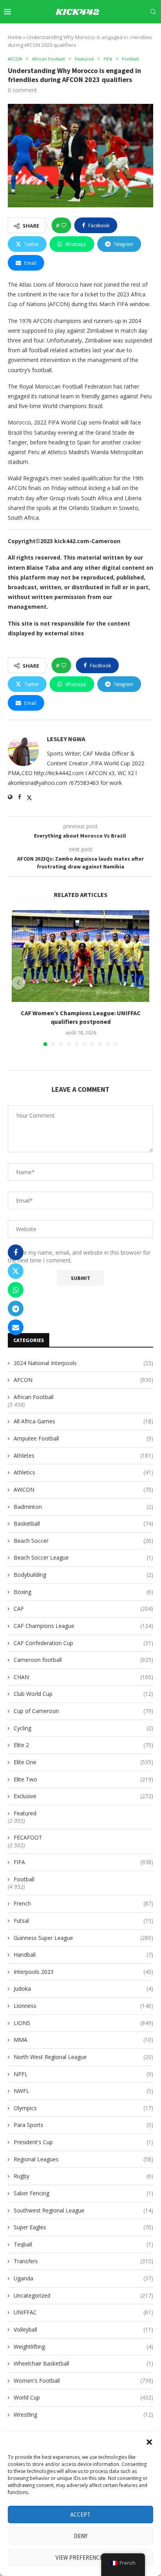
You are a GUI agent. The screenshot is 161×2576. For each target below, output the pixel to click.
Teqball (83, 2244)
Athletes (83, 1456)
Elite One (83, 1762)
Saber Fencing (83, 2193)
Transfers (83, 2261)
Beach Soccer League (83, 1557)
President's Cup (83, 2142)
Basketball (83, 1523)
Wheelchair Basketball (83, 2363)
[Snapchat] (138, 34)
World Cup (83, 2397)
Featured (25, 1813)
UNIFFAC (83, 2312)
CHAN (83, 1677)
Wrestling (83, 2415)
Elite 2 (83, 1745)
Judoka (83, 1989)
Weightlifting (83, 2347)
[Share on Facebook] (16, 1252)
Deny (81, 2536)
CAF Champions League (83, 1626)
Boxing (83, 1592)
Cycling (83, 1728)
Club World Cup (83, 1694)
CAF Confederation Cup (83, 1643)
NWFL (83, 2091)
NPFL (83, 2074)
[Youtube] (120, 34)
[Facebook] (85, 34)
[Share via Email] (16, 1327)
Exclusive (83, 1796)
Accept (80, 2514)
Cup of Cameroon (83, 1711)
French (83, 1903)
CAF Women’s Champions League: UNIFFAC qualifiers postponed (81, 1017)
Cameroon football (83, 1660)
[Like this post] (64, 225)
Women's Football (83, 2381)
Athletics (83, 1472)
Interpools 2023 (83, 1972)
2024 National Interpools (83, 1363)
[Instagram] (102, 34)
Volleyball (83, 2329)
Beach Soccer (83, 1541)
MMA (83, 2040)
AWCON (83, 1489)
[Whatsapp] (147, 34)
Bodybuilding (83, 1575)
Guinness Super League (83, 1938)
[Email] (129, 34)
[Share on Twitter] (16, 1271)
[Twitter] (93, 34)
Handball (83, 1955)
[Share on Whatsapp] (16, 1290)
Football (24, 1879)
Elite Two (83, 1779)
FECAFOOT (28, 1837)
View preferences (81, 2557)
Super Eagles (83, 2227)
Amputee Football (83, 1438)
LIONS (83, 2023)
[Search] (153, 12)
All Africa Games (83, 1421)
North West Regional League (83, 2057)
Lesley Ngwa (66, 739)
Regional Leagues (83, 2159)
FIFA (83, 1862)
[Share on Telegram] (16, 1309)
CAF (83, 1609)
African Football (34, 1397)
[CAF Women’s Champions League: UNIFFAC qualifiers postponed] (80, 956)
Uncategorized (83, 2295)
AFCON (83, 1380)
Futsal (83, 1921)
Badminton (83, 1507)
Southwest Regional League (83, 2210)
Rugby (83, 2176)
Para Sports (83, 2125)
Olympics (83, 2108)
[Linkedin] (111, 34)
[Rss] (155, 34)
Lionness (83, 2006)
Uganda (83, 2278)
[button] (149, 2442)
